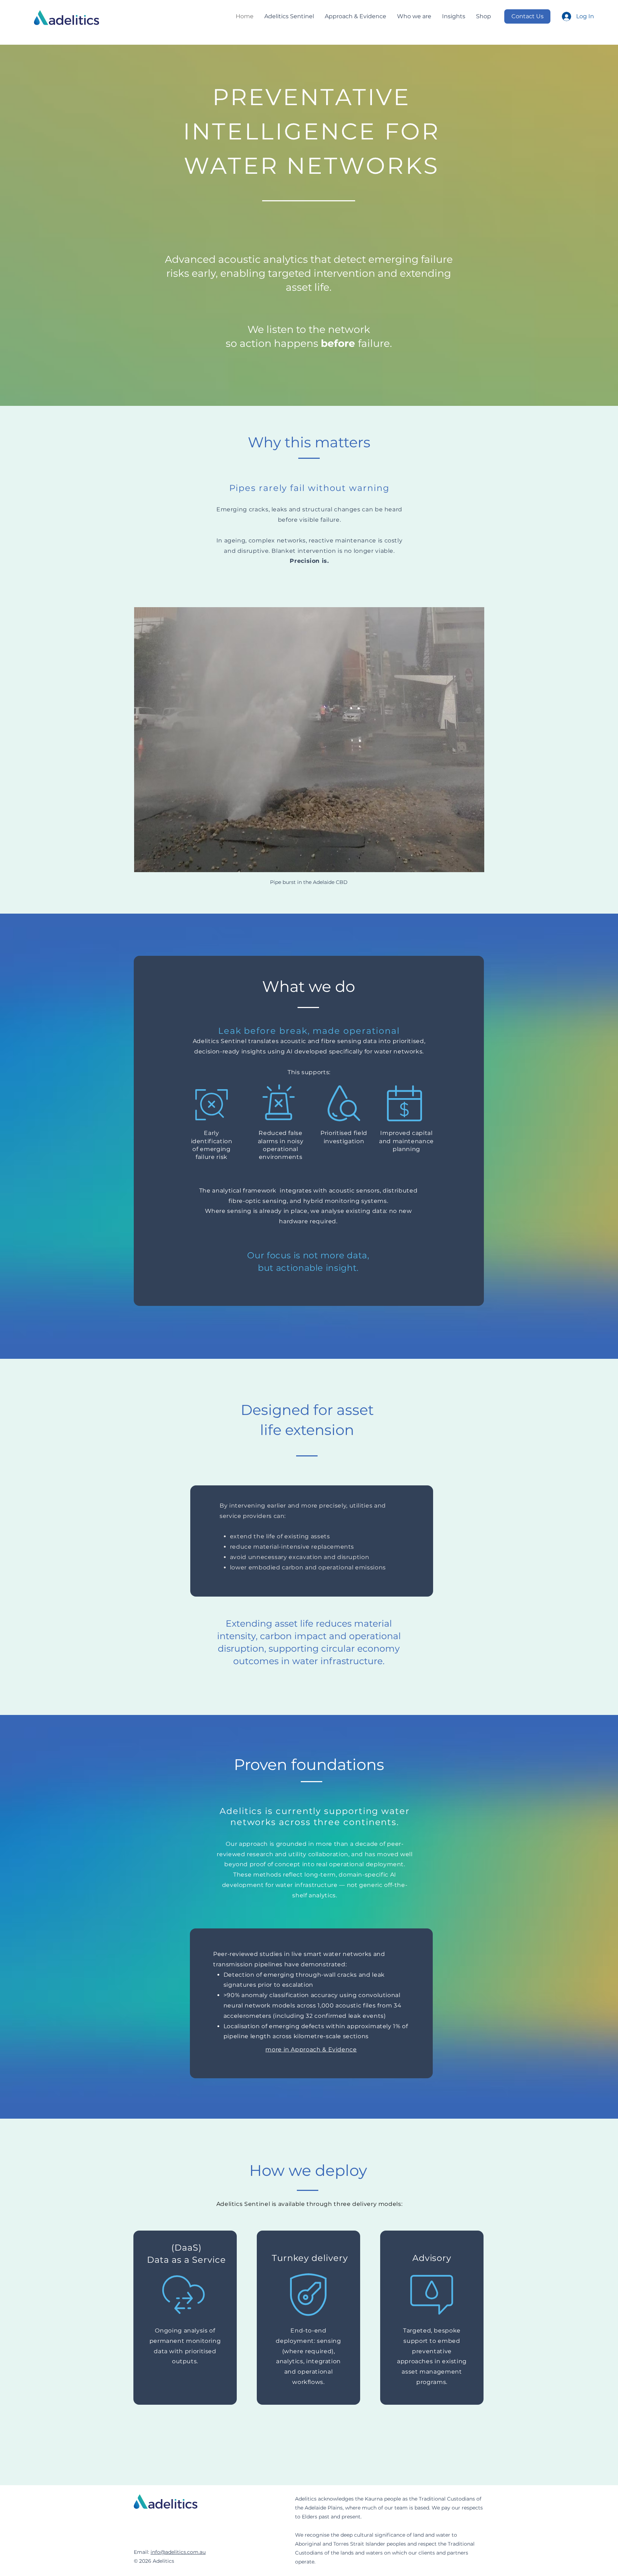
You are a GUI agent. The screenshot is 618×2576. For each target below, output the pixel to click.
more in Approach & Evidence (311, 2049)
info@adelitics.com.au (178, 2552)
